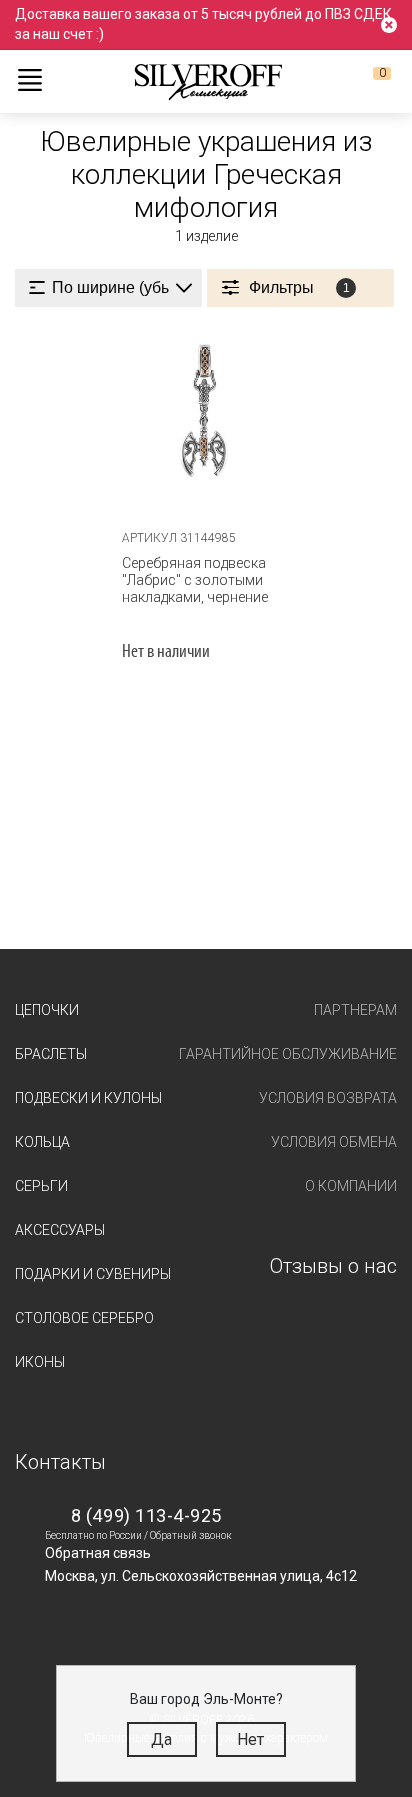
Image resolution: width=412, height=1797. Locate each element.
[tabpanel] (206, 419)
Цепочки (47, 1010)
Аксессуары (60, 1230)
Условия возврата (328, 1098)
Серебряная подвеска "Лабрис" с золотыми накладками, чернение (195, 580)
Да (161, 1739)
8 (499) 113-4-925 (146, 1515)
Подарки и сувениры (93, 1274)
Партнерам (355, 1010)
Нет (250, 1739)
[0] (366, 81)
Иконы (40, 1362)
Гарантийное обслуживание (288, 1054)
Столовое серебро (84, 1318)
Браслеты (51, 1054)
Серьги (41, 1186)
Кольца (42, 1142)
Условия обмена (334, 1142)
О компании (351, 1186)
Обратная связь (98, 1553)
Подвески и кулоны (88, 1098)
